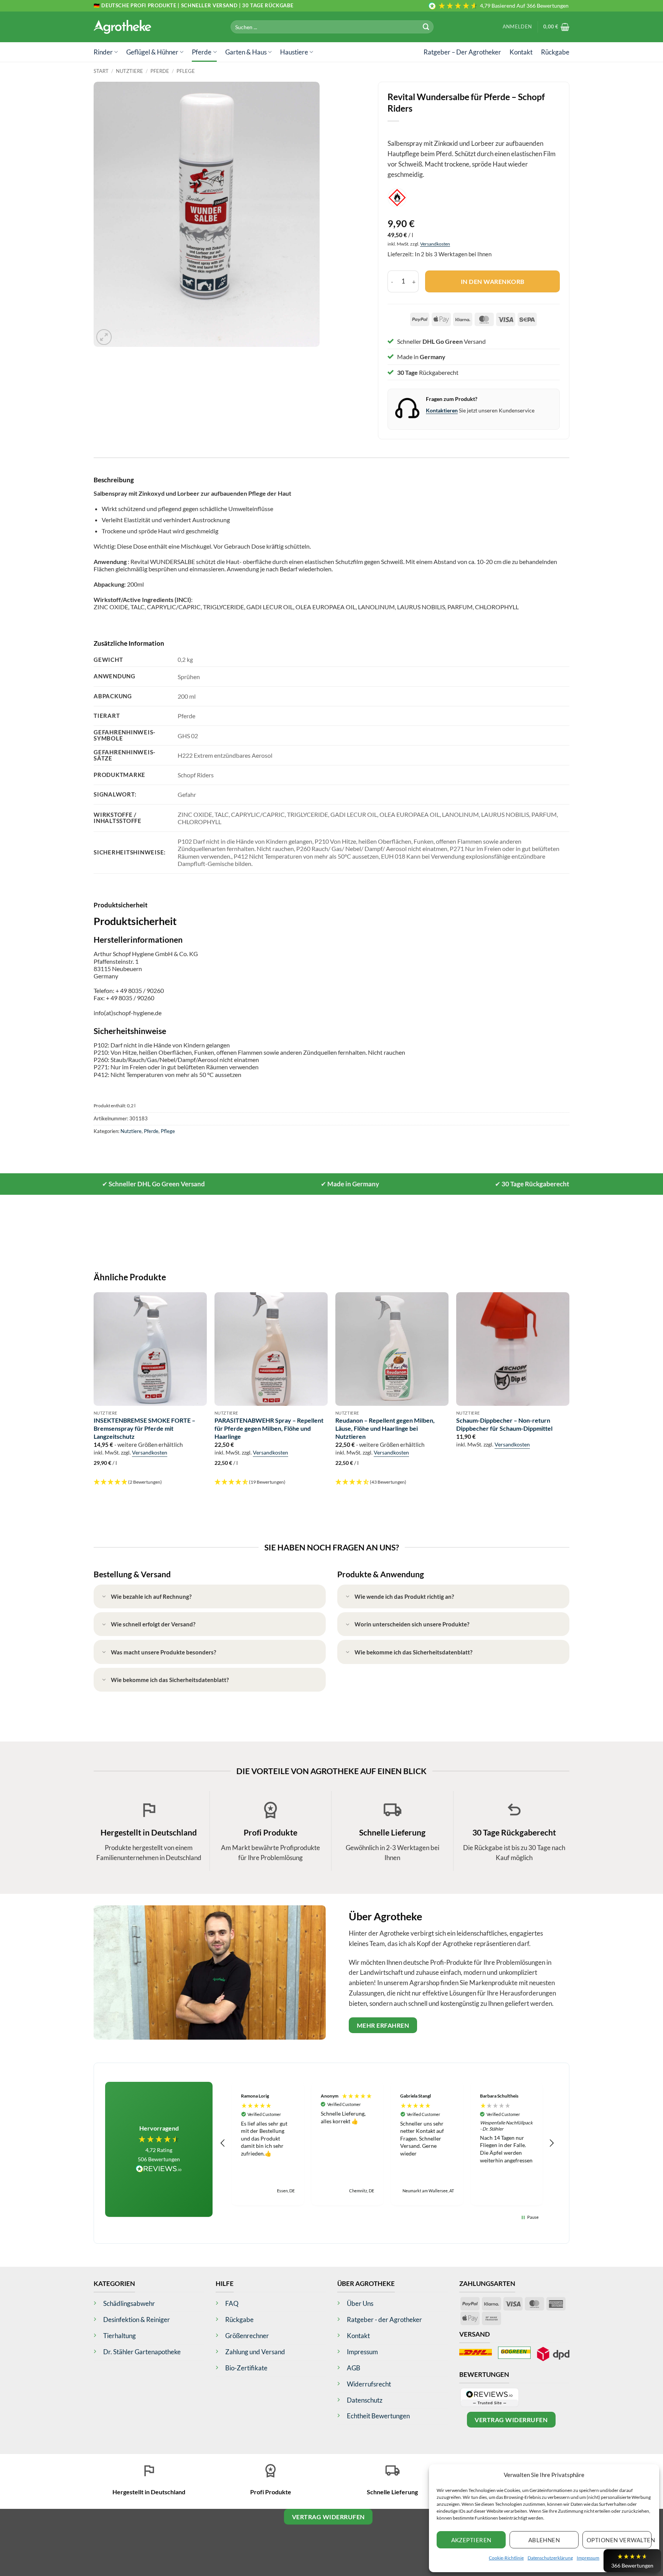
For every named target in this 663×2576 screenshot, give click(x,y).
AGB (354, 2368)
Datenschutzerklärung (550, 2558)
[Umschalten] (104, 1597)
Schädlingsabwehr (129, 2303)
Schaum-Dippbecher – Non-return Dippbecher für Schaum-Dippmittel (504, 1424)
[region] (387, 2143)
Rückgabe (555, 52)
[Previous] (94, 1393)
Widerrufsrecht (369, 2384)
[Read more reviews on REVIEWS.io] (159, 2170)
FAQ (232, 2303)
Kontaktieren (442, 410)
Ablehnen (544, 2540)
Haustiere (294, 52)
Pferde (202, 52)
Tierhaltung (120, 2336)
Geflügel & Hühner (152, 52)
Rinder (103, 52)
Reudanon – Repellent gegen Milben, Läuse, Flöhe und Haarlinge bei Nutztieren (385, 1428)
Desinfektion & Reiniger (137, 2320)
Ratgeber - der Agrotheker (384, 2320)
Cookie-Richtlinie (506, 2558)
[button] (517, 27)
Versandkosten (435, 244)
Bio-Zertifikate (246, 2368)
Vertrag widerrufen (511, 2420)
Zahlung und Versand (255, 2352)
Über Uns (360, 2303)
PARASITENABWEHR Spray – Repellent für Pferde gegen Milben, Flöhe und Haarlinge (269, 1428)
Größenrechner (247, 2336)
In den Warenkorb (493, 281)
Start (101, 71)
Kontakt (521, 52)
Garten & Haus (246, 52)
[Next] (569, 1393)
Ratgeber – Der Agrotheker (462, 52)
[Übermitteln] (426, 27)
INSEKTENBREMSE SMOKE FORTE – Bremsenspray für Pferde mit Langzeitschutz (144, 1428)
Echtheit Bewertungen (378, 2416)
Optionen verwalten (619, 2540)
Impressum (588, 2558)
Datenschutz (365, 2400)
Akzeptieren (471, 2540)
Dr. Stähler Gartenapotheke (142, 2352)
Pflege (186, 71)
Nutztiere (129, 71)
